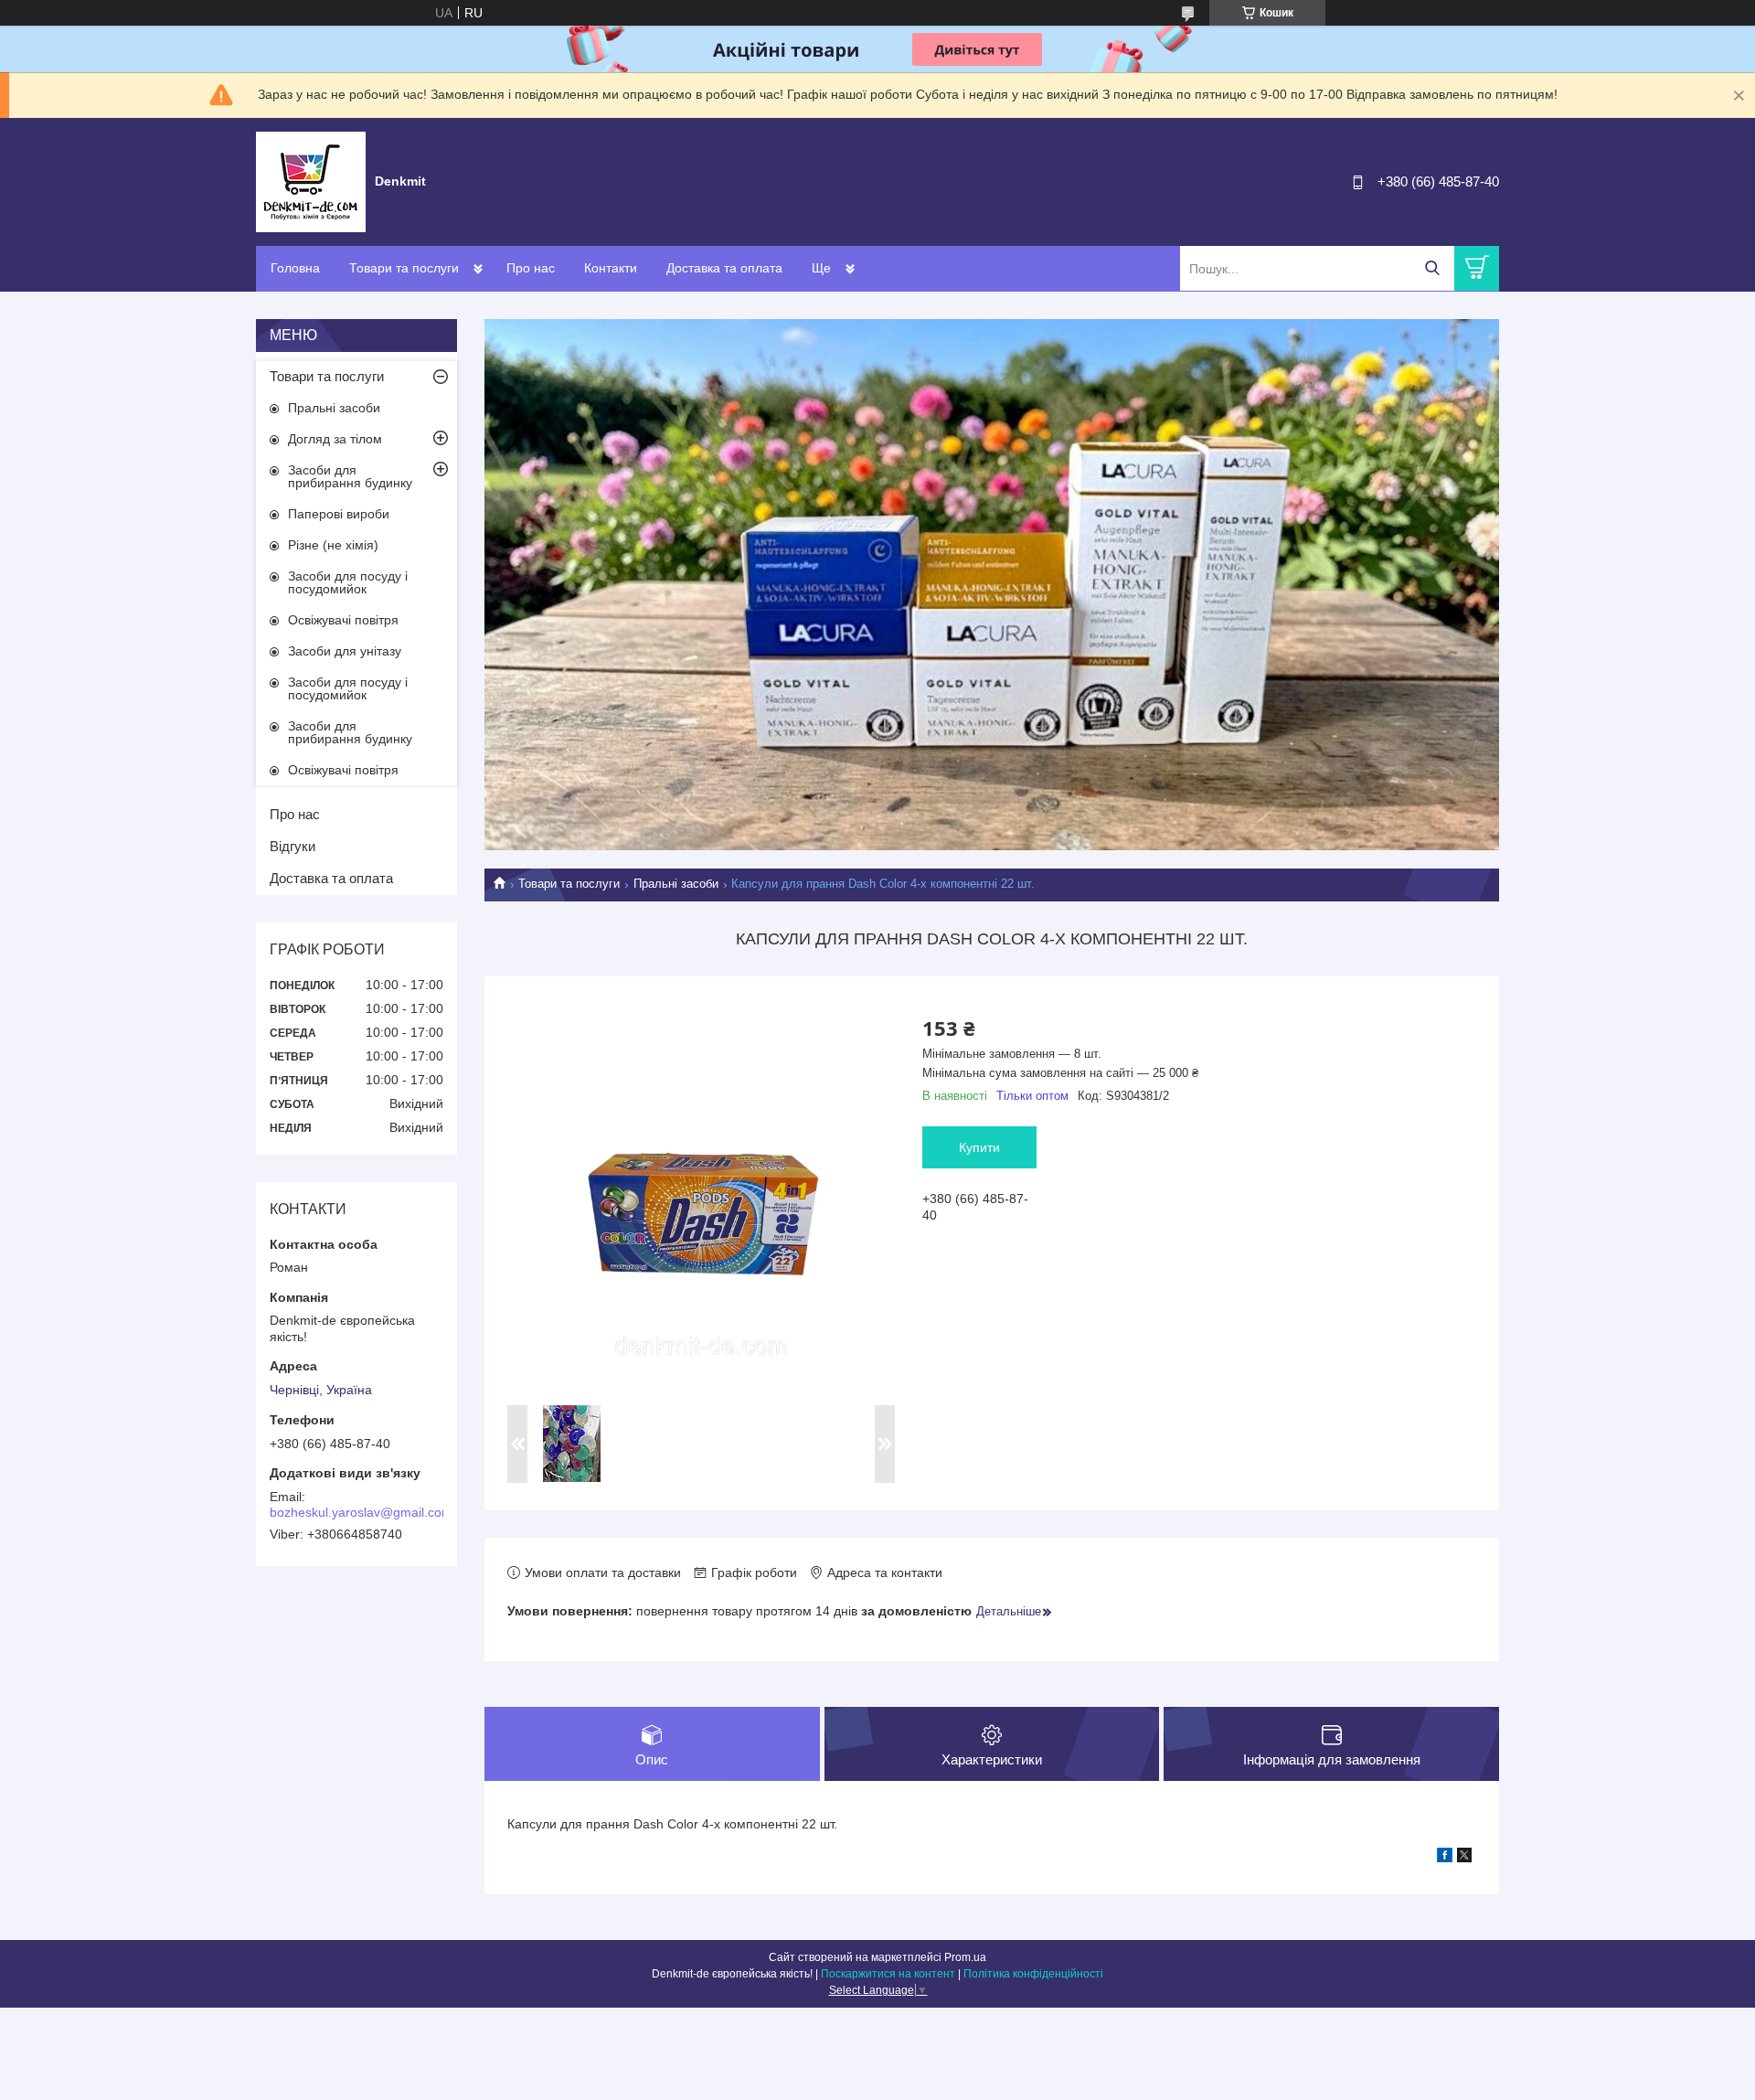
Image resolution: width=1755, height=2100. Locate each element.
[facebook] (1445, 1858)
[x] (1464, 1858)
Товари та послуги (404, 268)
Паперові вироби (339, 514)
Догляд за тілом (335, 439)
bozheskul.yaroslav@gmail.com (361, 1512)
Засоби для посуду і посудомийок (348, 582)
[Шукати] (1432, 268)
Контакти (611, 268)
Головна (295, 268)
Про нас (531, 268)
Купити (979, 1147)
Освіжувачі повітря (343, 620)
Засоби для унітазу (345, 651)
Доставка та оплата (724, 268)
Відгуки (292, 846)
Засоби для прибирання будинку (350, 476)
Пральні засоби (676, 884)
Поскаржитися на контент (888, 1974)
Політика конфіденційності (1033, 1974)
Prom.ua (965, 1957)
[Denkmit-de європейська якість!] (311, 181)
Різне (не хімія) (333, 545)
